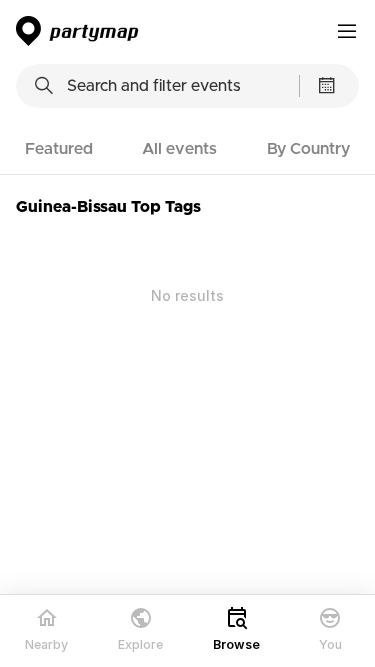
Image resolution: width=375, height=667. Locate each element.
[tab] (59, 150)
